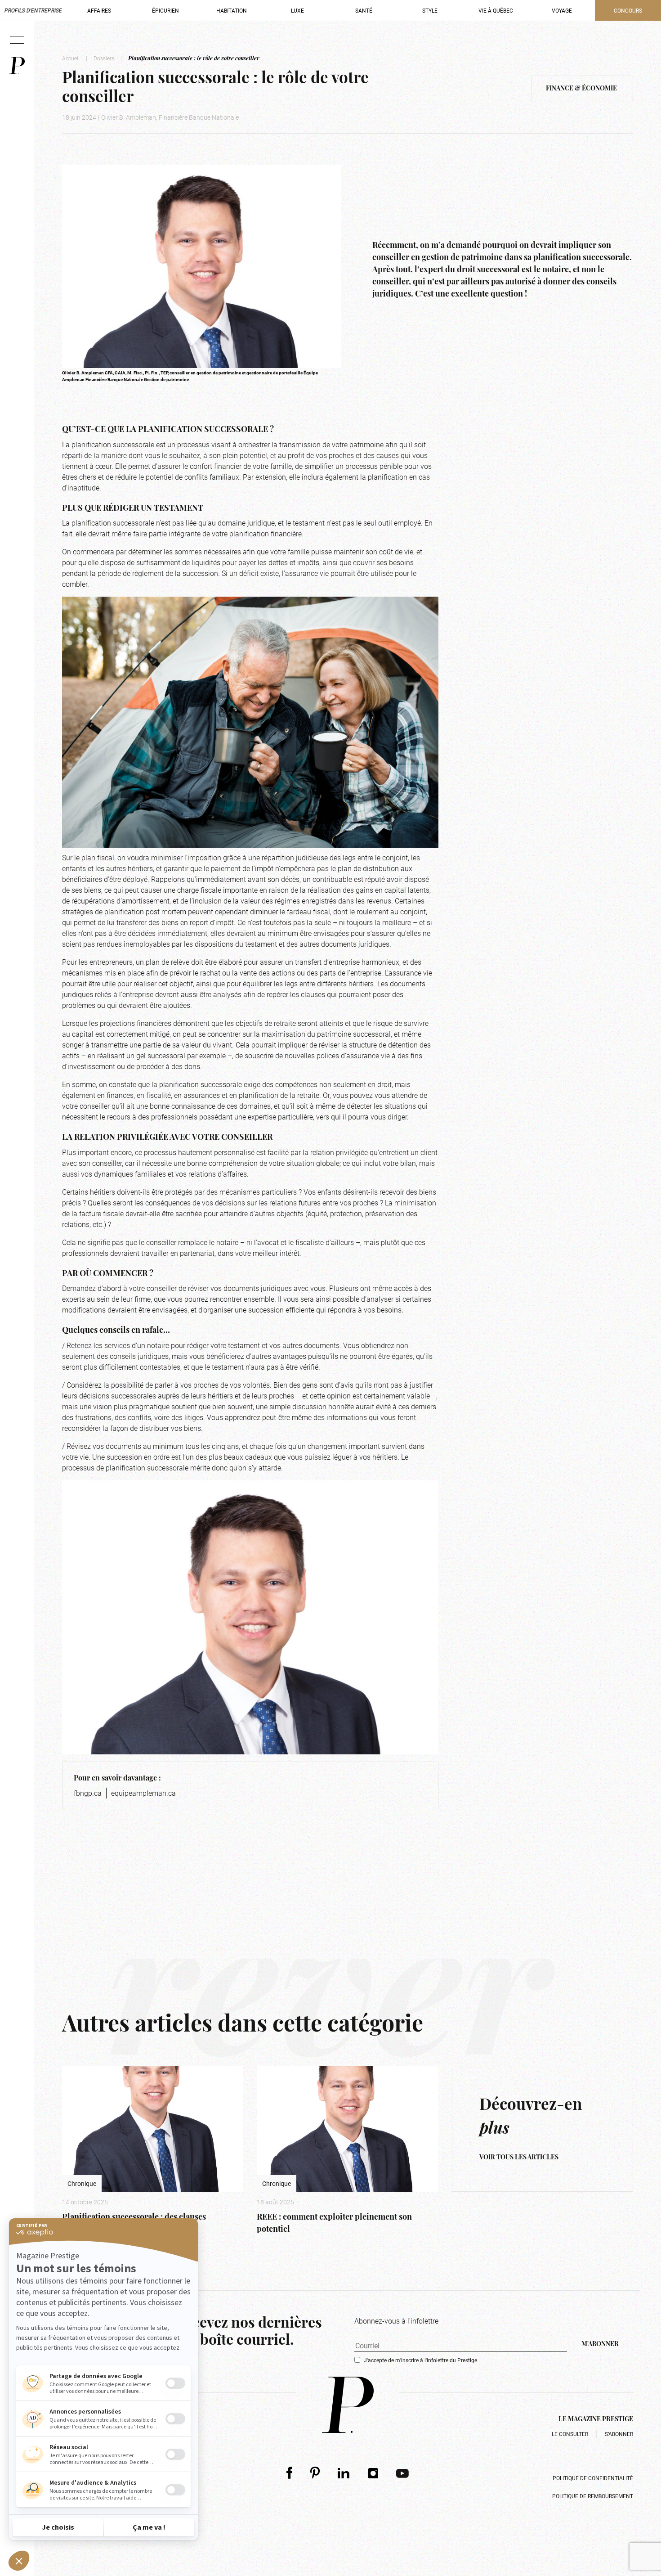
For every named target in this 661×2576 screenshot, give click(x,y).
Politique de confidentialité (593, 2478)
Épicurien (165, 10)
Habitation (232, 10)
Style (430, 10)
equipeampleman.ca (143, 1793)
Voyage (562, 10)
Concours (628, 10)
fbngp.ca (88, 1793)
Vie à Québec (496, 10)
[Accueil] (17, 65)
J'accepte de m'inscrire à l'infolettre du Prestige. (421, 2360)
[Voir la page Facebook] (289, 2473)
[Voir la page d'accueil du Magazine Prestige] (348, 2405)
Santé (364, 10)
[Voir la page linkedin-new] (344, 2473)
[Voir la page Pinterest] (315, 2473)
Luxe (297, 10)
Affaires (99, 10)
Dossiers (104, 58)
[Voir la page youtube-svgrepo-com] (402, 2473)
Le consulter (570, 2434)
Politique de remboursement (593, 2496)
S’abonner (619, 2434)
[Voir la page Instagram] (373, 2473)
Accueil (71, 58)
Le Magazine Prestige (596, 2420)
